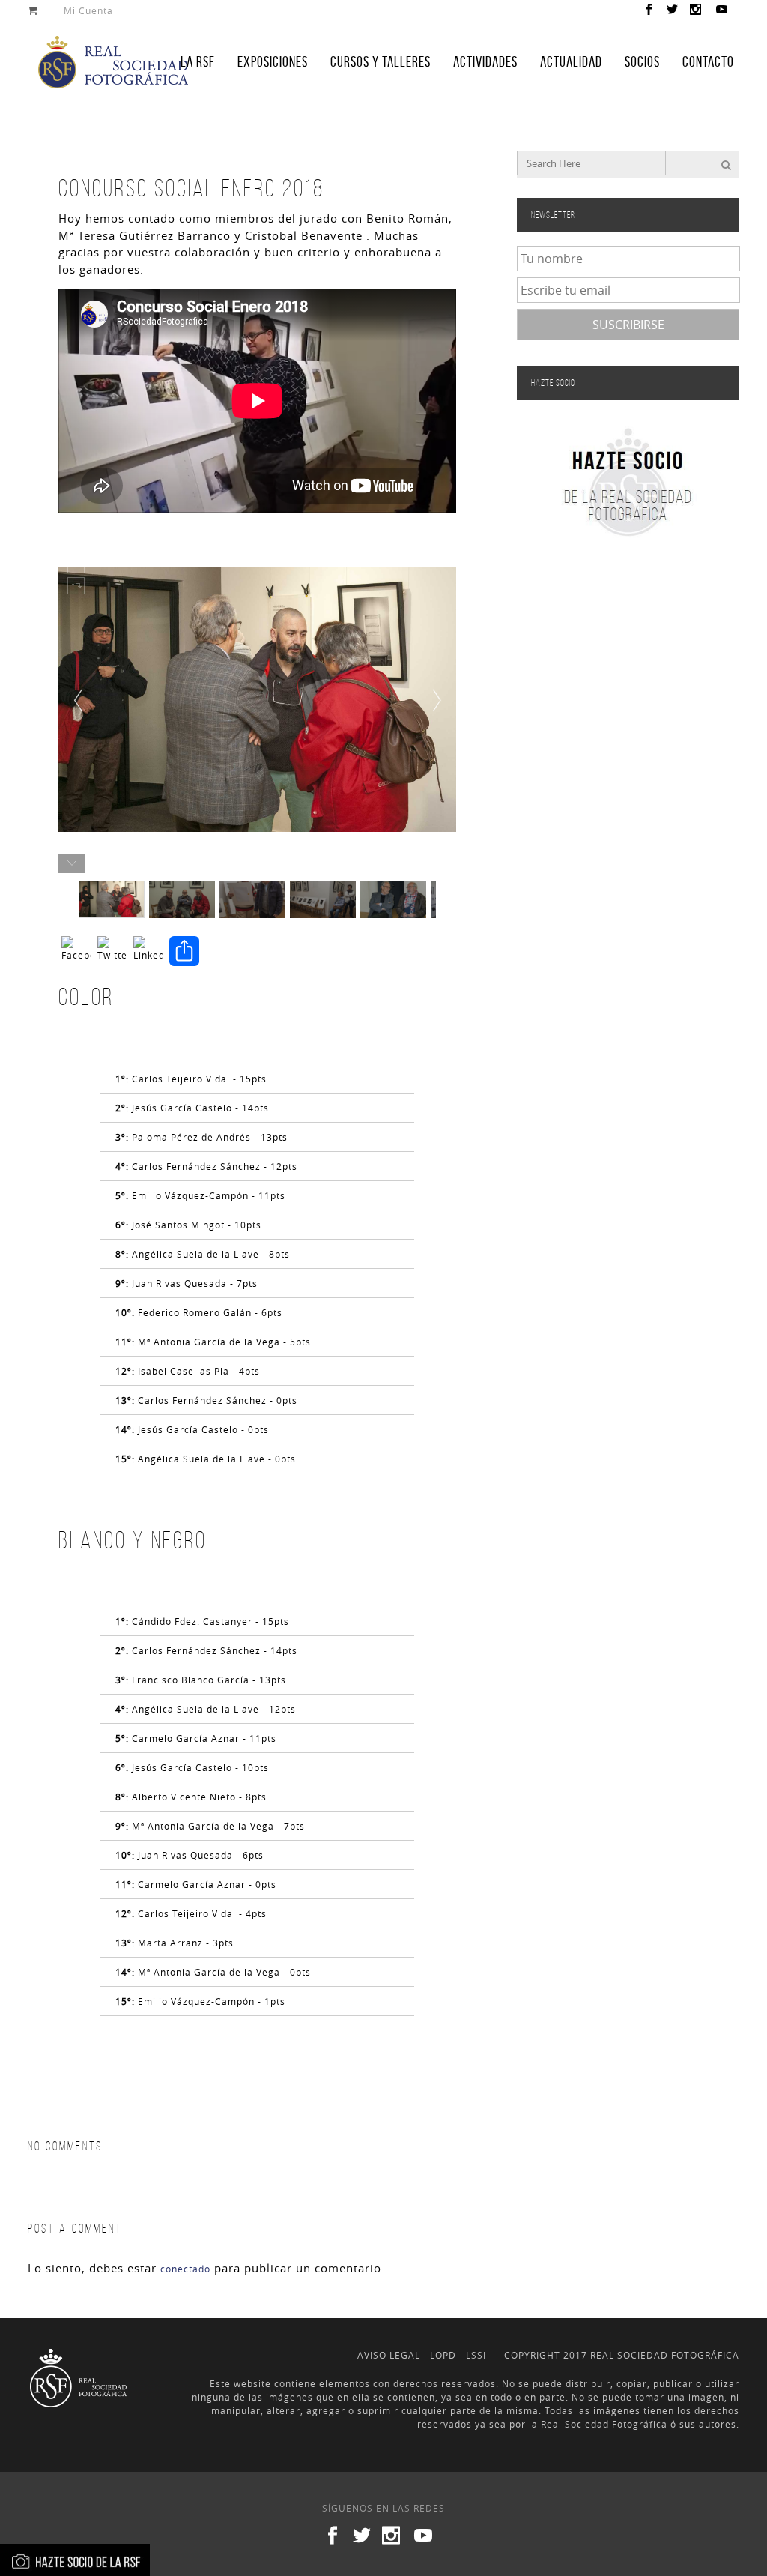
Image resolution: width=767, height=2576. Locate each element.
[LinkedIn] (148, 953)
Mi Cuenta (88, 10)
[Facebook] (76, 953)
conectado (185, 2269)
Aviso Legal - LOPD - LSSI (422, 2355)
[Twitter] (112, 953)
